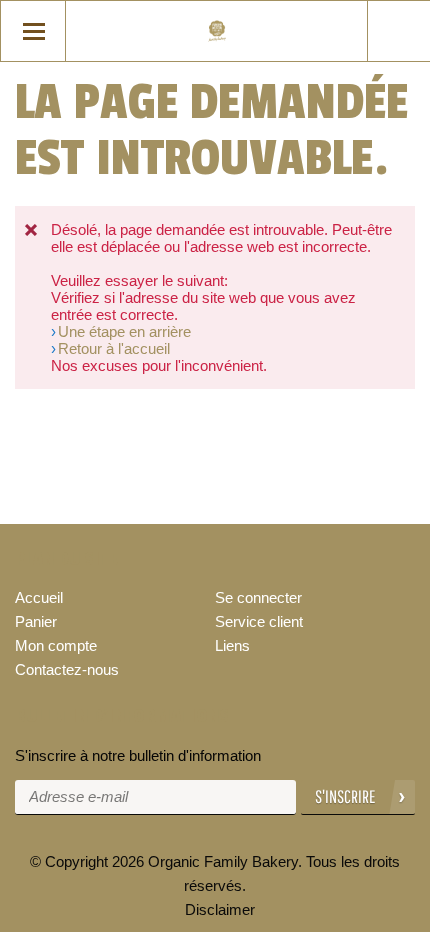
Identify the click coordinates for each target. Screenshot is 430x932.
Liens (232, 645)
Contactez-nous (67, 669)
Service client (259, 621)
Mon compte (56, 645)
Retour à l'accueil (114, 348)
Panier (36, 621)
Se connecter (258, 597)
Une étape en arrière (124, 331)
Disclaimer (220, 909)
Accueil (39, 597)
